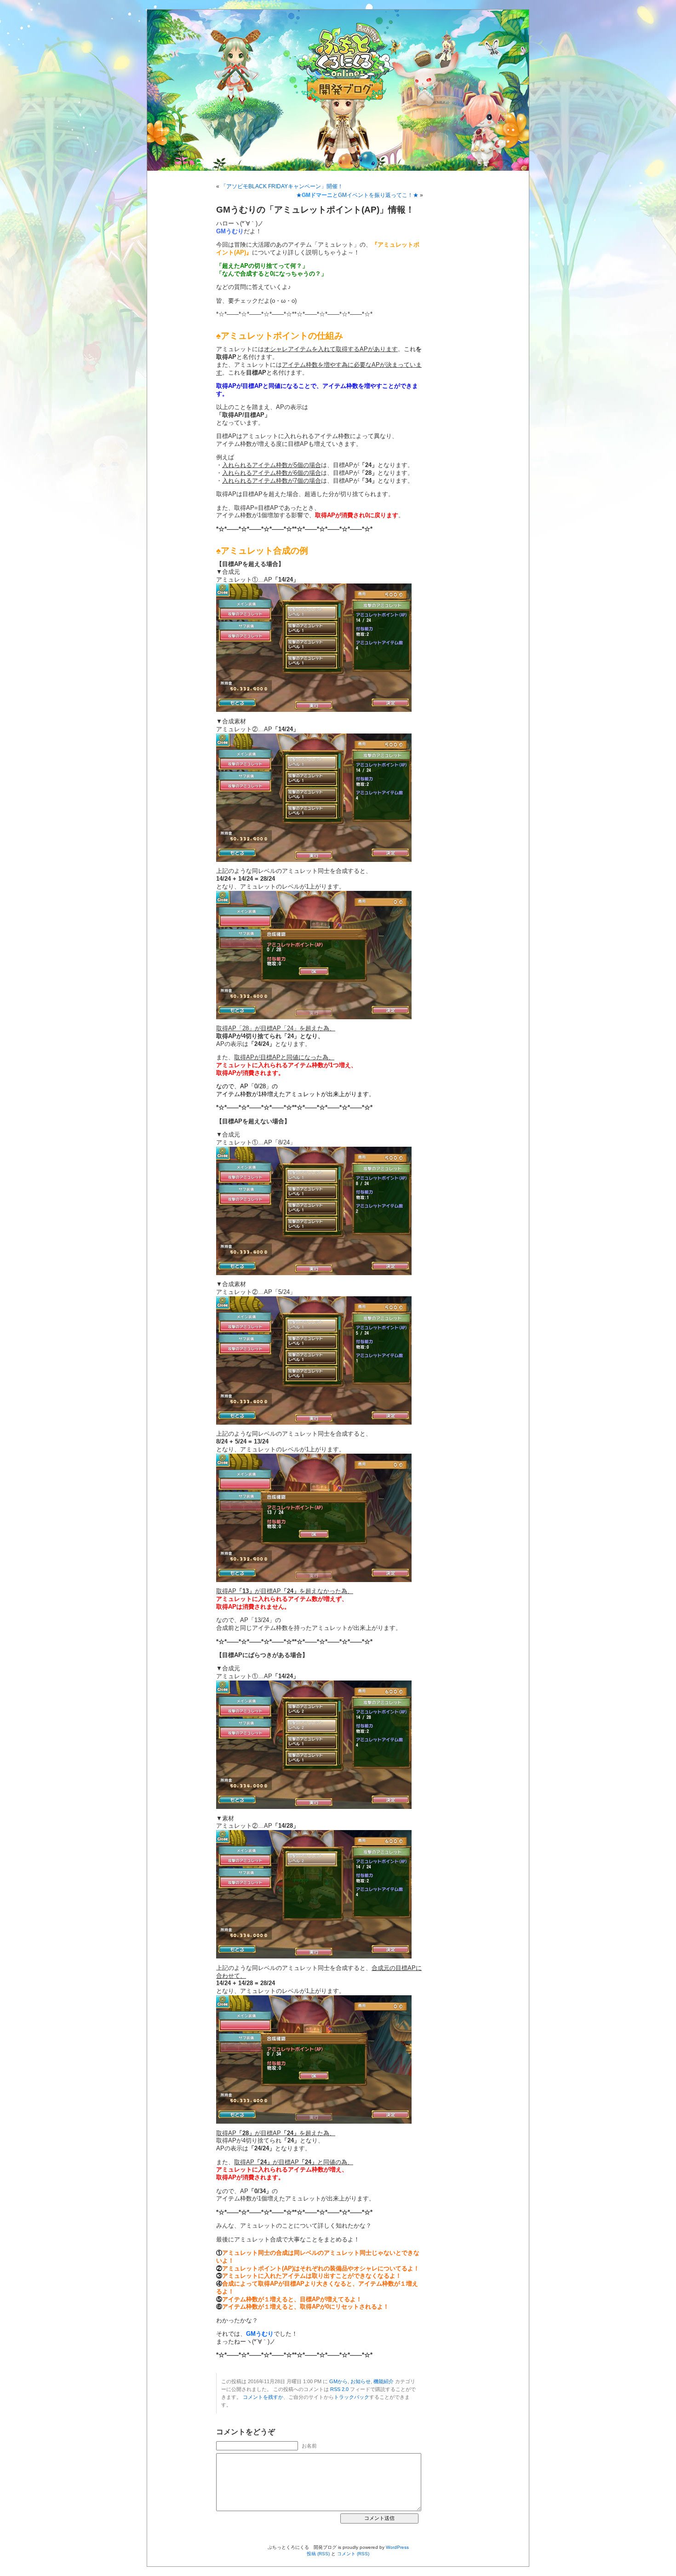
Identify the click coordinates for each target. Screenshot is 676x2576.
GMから (338, 2381)
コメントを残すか (263, 2397)
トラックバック (352, 2397)
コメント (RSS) (353, 2554)
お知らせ (361, 2381)
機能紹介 (384, 2381)
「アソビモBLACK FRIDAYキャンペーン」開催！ (282, 186)
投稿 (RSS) (318, 2554)
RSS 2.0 (339, 2389)
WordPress (397, 2547)
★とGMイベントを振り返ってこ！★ (357, 195)
